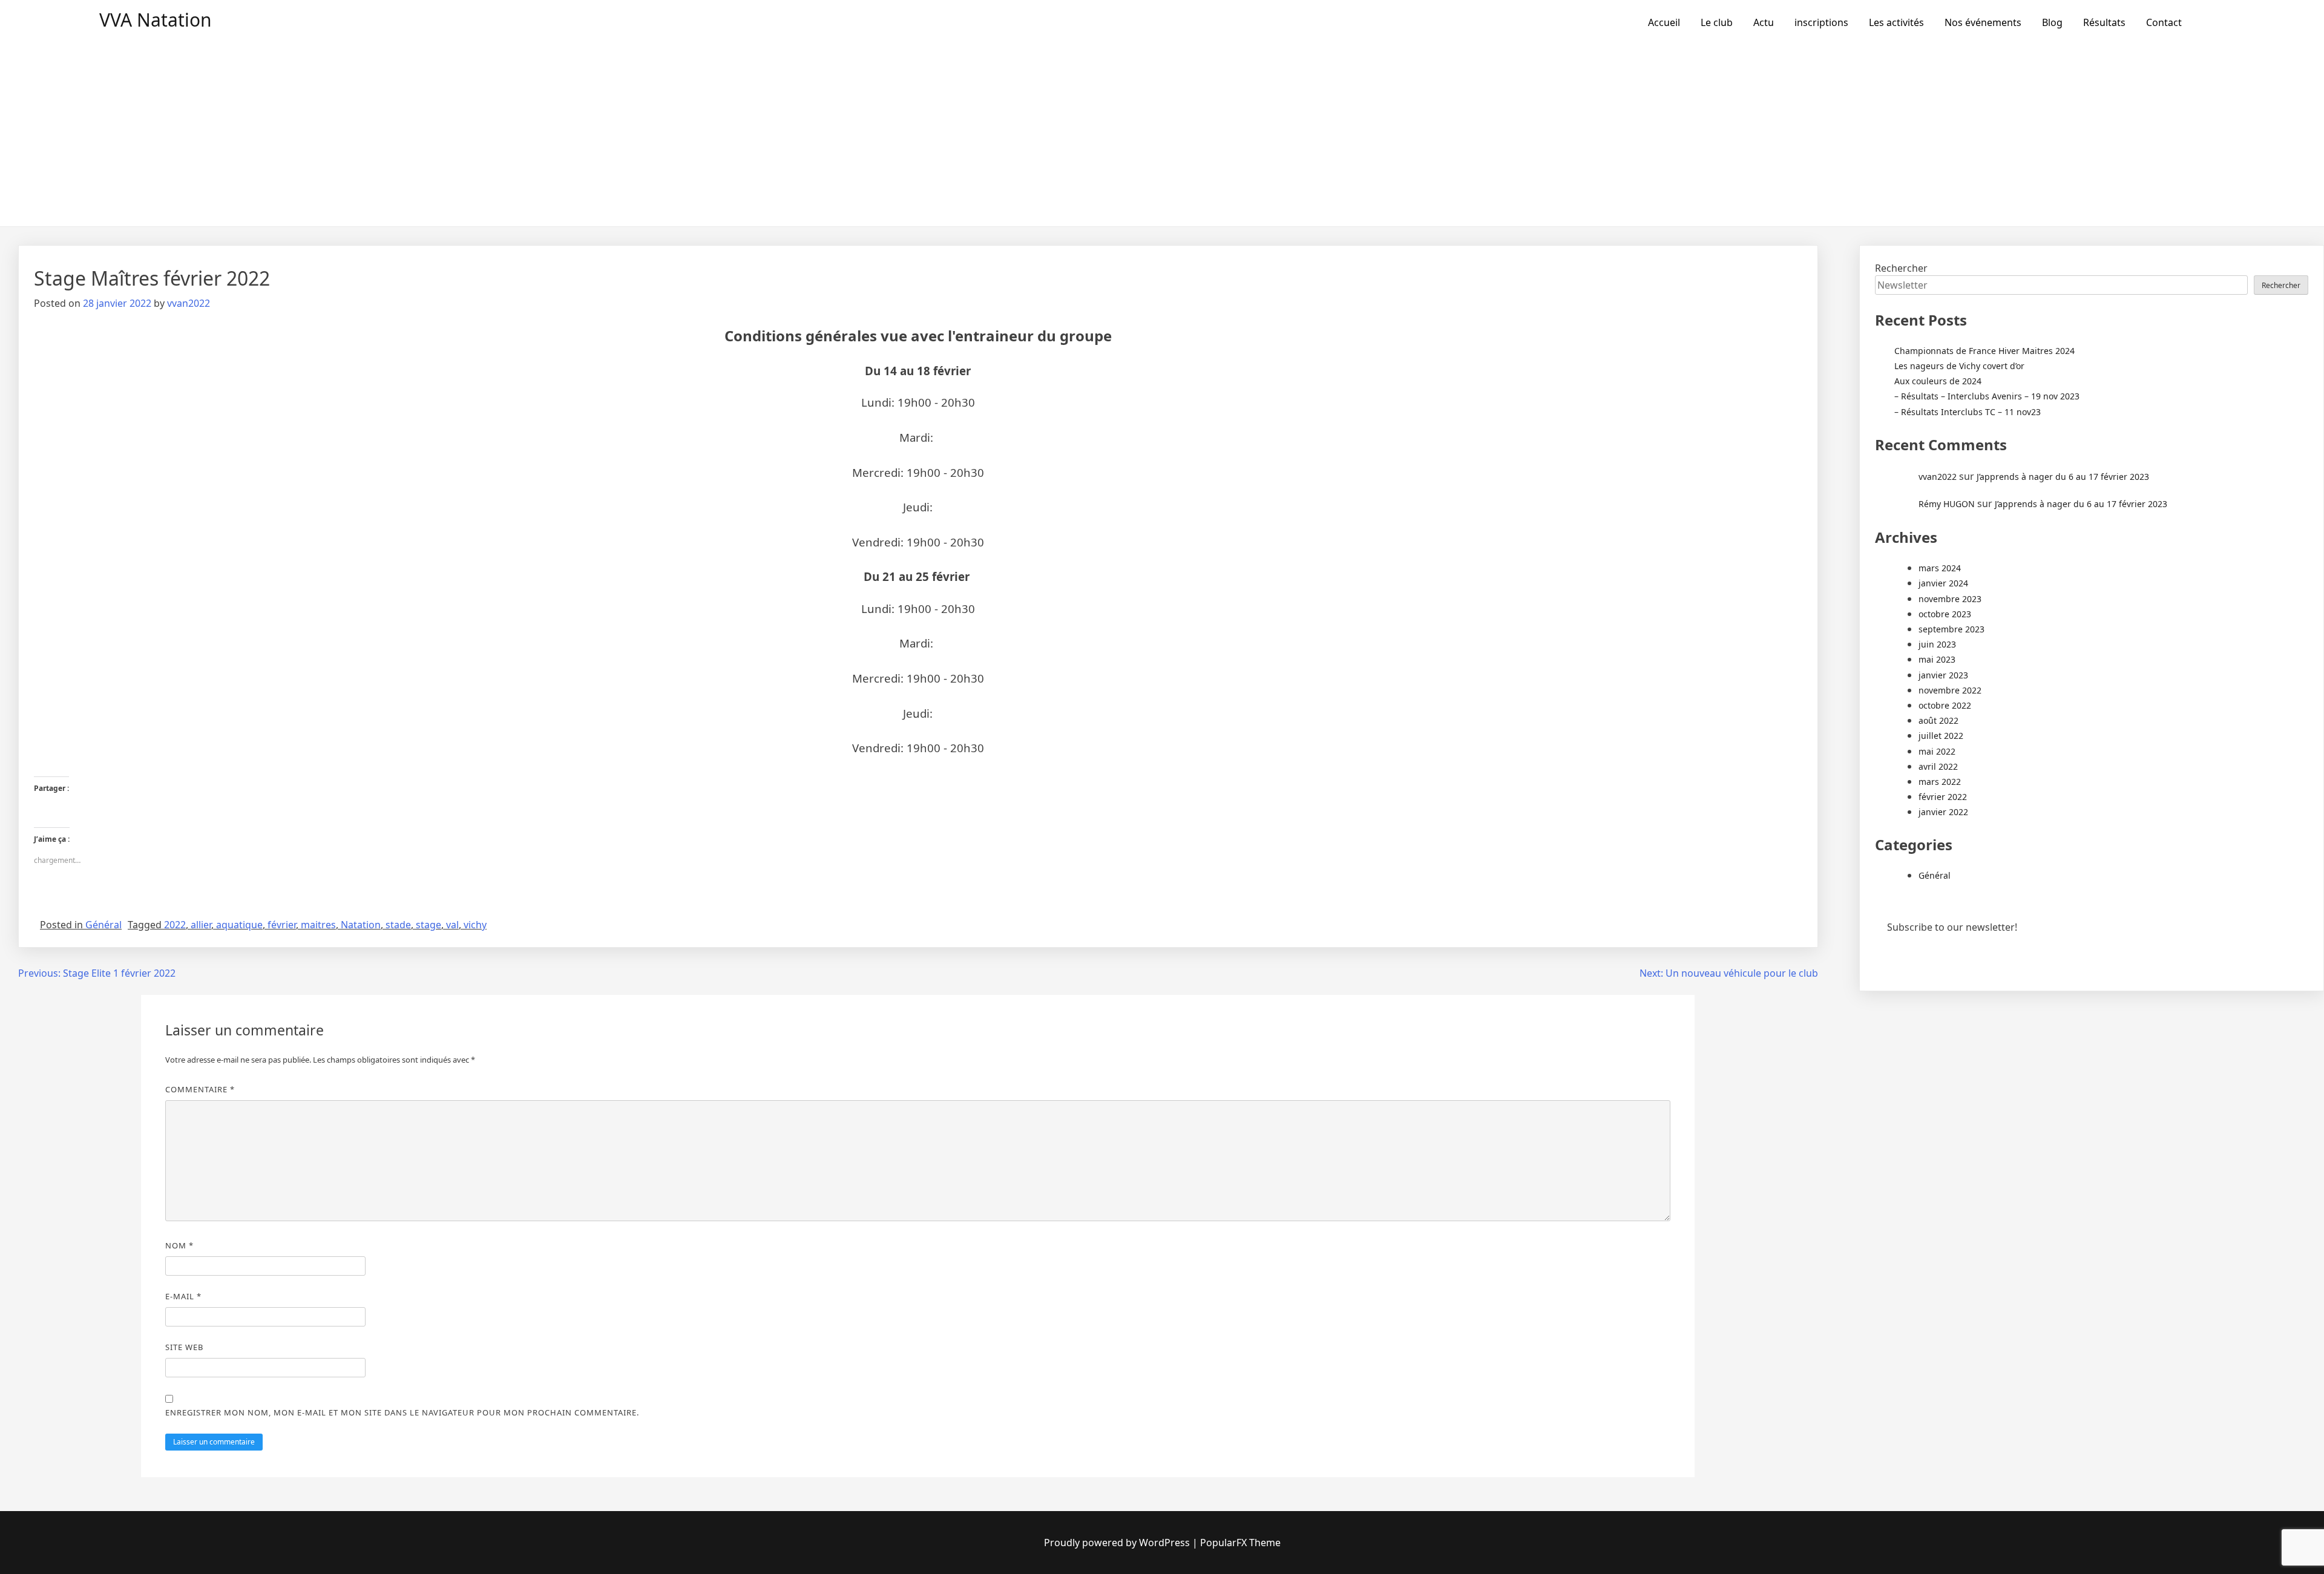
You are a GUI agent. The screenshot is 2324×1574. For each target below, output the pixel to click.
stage (428, 925)
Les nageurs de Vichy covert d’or (1959, 366)
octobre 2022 (1945, 705)
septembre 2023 (1951, 629)
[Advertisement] (1162, 136)
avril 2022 (1938, 766)
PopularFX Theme (1240, 1543)
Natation (361, 925)
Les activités (1896, 22)
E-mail (183, 1296)
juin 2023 (1937, 644)
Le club (1717, 22)
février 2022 (1943, 797)
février (282, 925)
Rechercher (1901, 268)
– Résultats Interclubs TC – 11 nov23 (1968, 412)
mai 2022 (1937, 751)
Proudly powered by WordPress (1117, 1543)
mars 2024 (1940, 568)
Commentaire (200, 1089)
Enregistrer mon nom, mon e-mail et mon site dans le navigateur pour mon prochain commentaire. (402, 1412)
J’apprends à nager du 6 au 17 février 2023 (2063, 477)
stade (398, 925)
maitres (318, 925)
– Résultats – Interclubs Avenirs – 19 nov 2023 (1987, 396)
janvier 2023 (1943, 675)
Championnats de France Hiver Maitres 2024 (1984, 351)
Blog (2052, 22)
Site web (184, 1347)
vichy (475, 925)
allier (201, 925)
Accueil (1664, 22)
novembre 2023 (1950, 599)
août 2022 (1938, 720)
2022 (175, 925)
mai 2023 (1937, 659)
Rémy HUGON (1947, 504)
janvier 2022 (1943, 812)
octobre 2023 (1945, 614)
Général (103, 925)
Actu (1764, 22)
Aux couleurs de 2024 (1938, 381)
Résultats (2104, 22)
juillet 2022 (1941, 736)
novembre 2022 (1950, 690)
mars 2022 (1940, 782)
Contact (2164, 22)
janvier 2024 (1943, 583)
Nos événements (1983, 22)
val (452, 925)
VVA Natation (156, 20)
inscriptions (1821, 22)
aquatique (239, 925)
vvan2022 (189, 303)
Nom (179, 1245)
